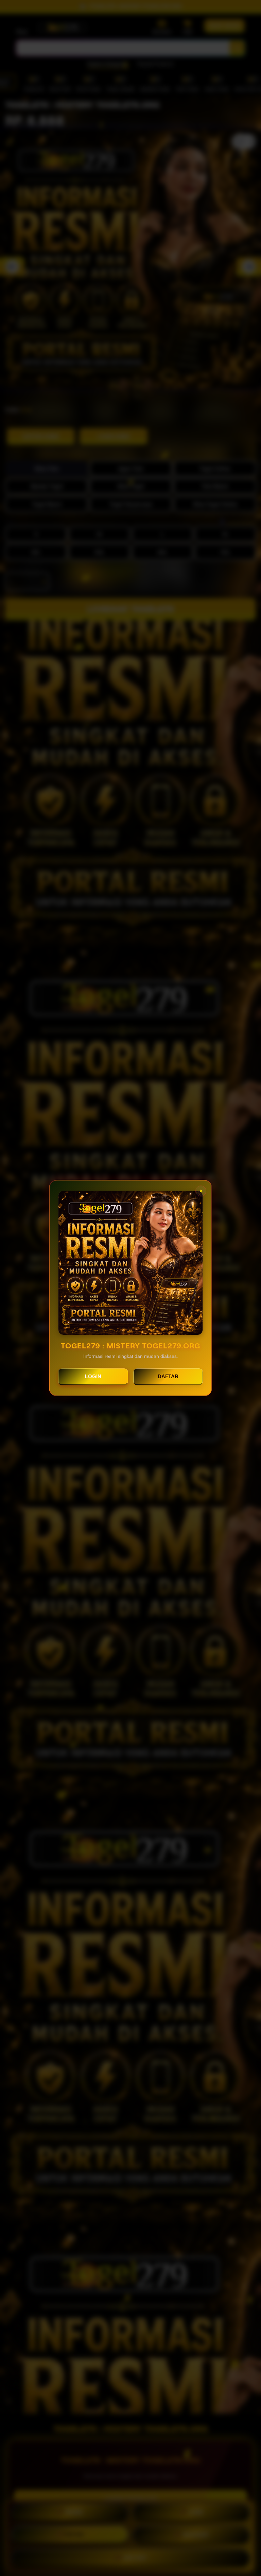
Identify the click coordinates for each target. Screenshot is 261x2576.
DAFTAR (168, 1376)
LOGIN (93, 1376)
